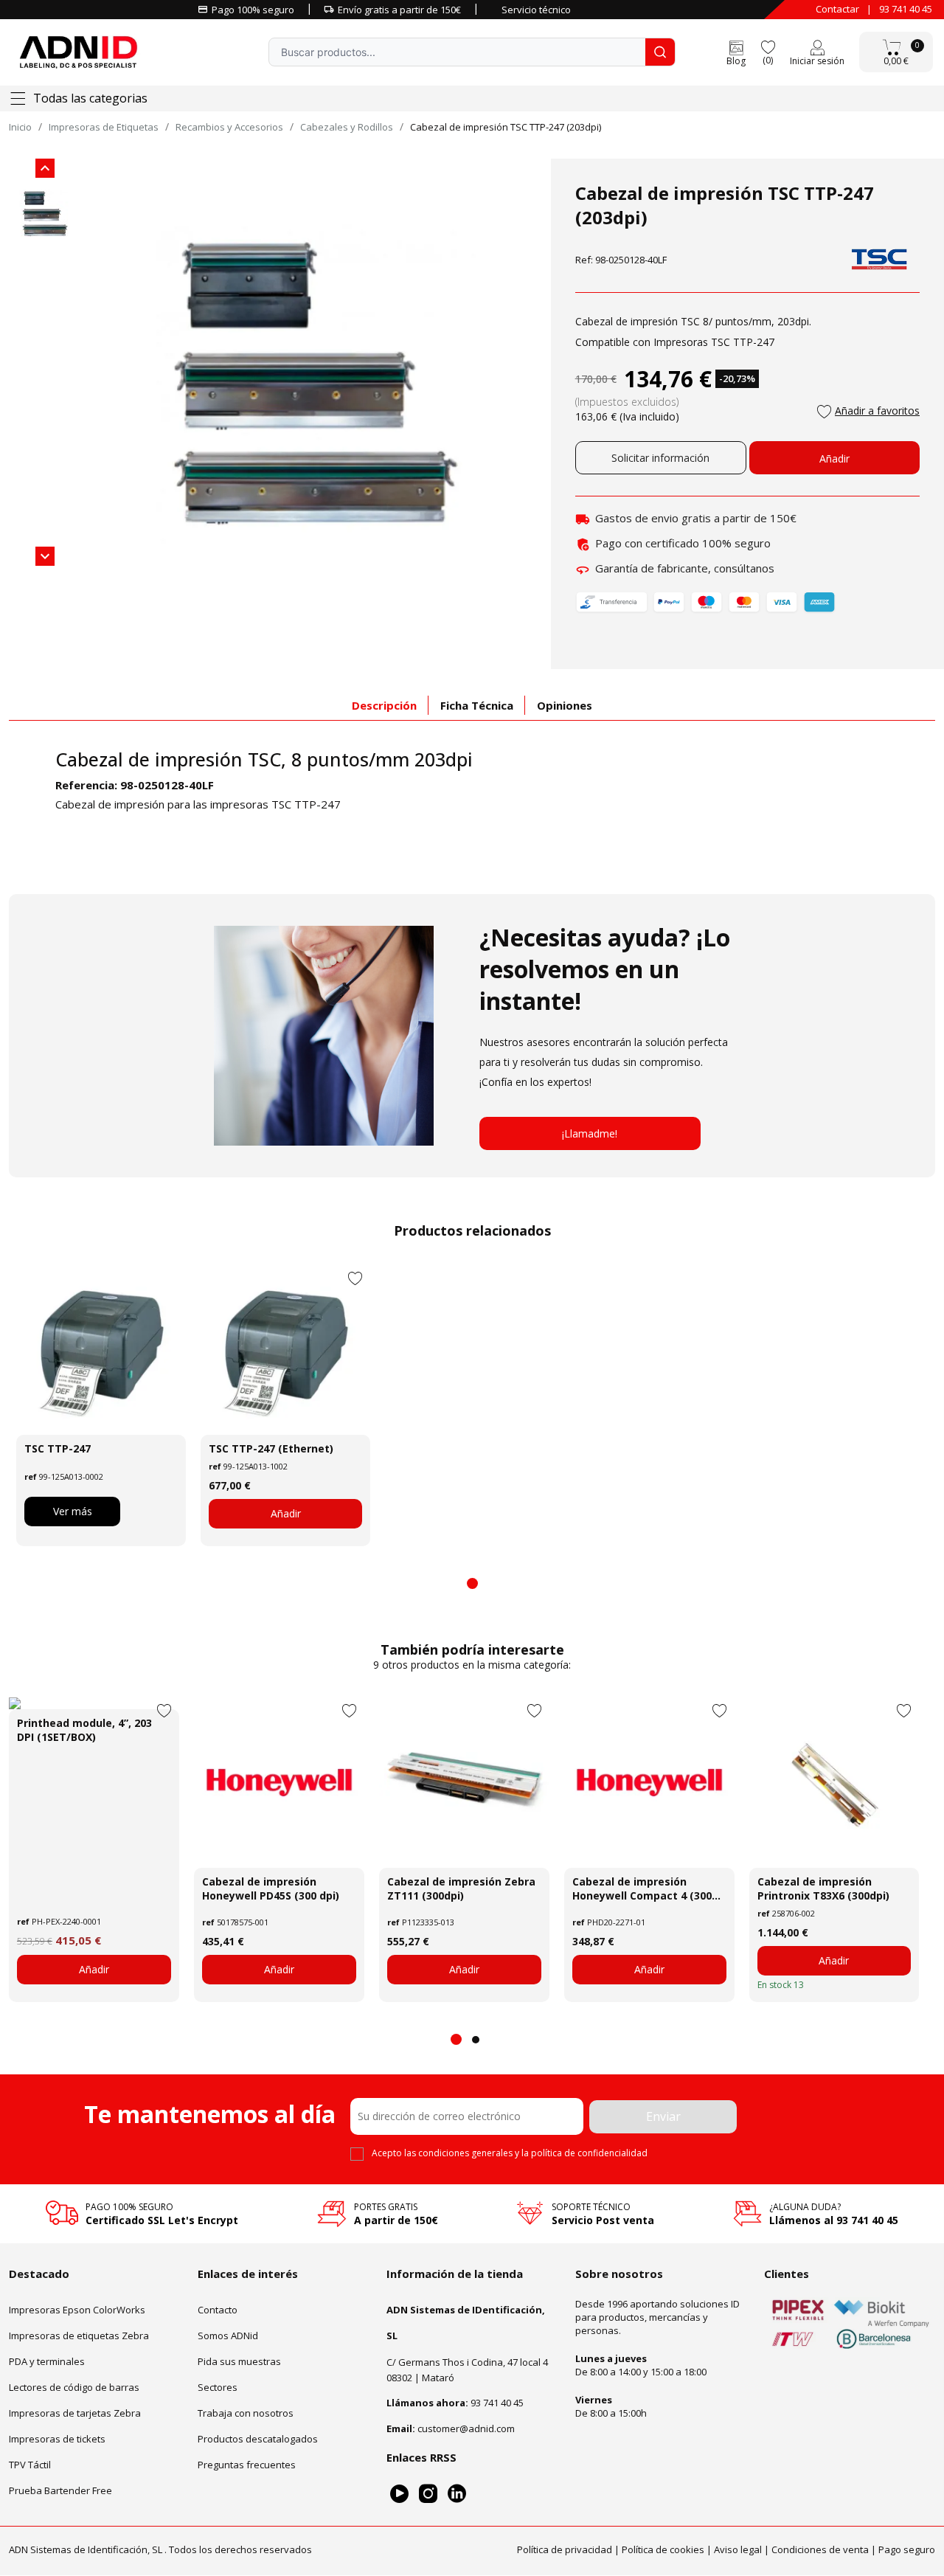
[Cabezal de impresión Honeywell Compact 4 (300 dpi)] (649, 1783)
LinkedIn (457, 2494)
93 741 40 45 (906, 9)
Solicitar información (660, 458)
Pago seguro (907, 2550)
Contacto (218, 2310)
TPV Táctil (30, 2465)
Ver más (73, 1511)
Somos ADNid (228, 2336)
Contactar (837, 9)
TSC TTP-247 (58, 1448)
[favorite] (768, 46)
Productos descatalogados (258, 2439)
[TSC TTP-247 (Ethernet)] (285, 1350)
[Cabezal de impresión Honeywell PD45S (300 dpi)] (279, 1783)
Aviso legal (738, 2550)
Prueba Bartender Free (60, 2490)
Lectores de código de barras (74, 2387)
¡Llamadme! (590, 1133)
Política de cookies (663, 2550)
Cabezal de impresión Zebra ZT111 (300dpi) (461, 1888)
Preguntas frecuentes (247, 2465)
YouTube (399, 2494)
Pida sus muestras (239, 2361)
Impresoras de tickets (57, 2439)
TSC (264, 759)
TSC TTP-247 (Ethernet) (271, 1448)
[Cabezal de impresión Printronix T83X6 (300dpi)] (834, 1783)
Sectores (218, 2387)
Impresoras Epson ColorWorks (77, 2310)
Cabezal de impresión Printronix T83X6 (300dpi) (823, 1888)
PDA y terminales (47, 2361)
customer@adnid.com (466, 2428)
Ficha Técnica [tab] (477, 705)
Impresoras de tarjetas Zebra (75, 2413)
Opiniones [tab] (565, 705)
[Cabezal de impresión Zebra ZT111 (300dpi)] (464, 1783)
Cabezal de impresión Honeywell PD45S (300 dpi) (271, 1888)
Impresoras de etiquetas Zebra (79, 2336)
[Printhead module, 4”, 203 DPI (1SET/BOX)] (94, 1703)
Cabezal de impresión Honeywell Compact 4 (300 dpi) (642, 1888)
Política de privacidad (565, 2550)
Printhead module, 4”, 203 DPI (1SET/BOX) (84, 1730)
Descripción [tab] (384, 705)
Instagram (428, 2494)
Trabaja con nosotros (246, 2413)
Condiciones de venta (820, 2550)
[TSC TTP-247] (101, 1350)
